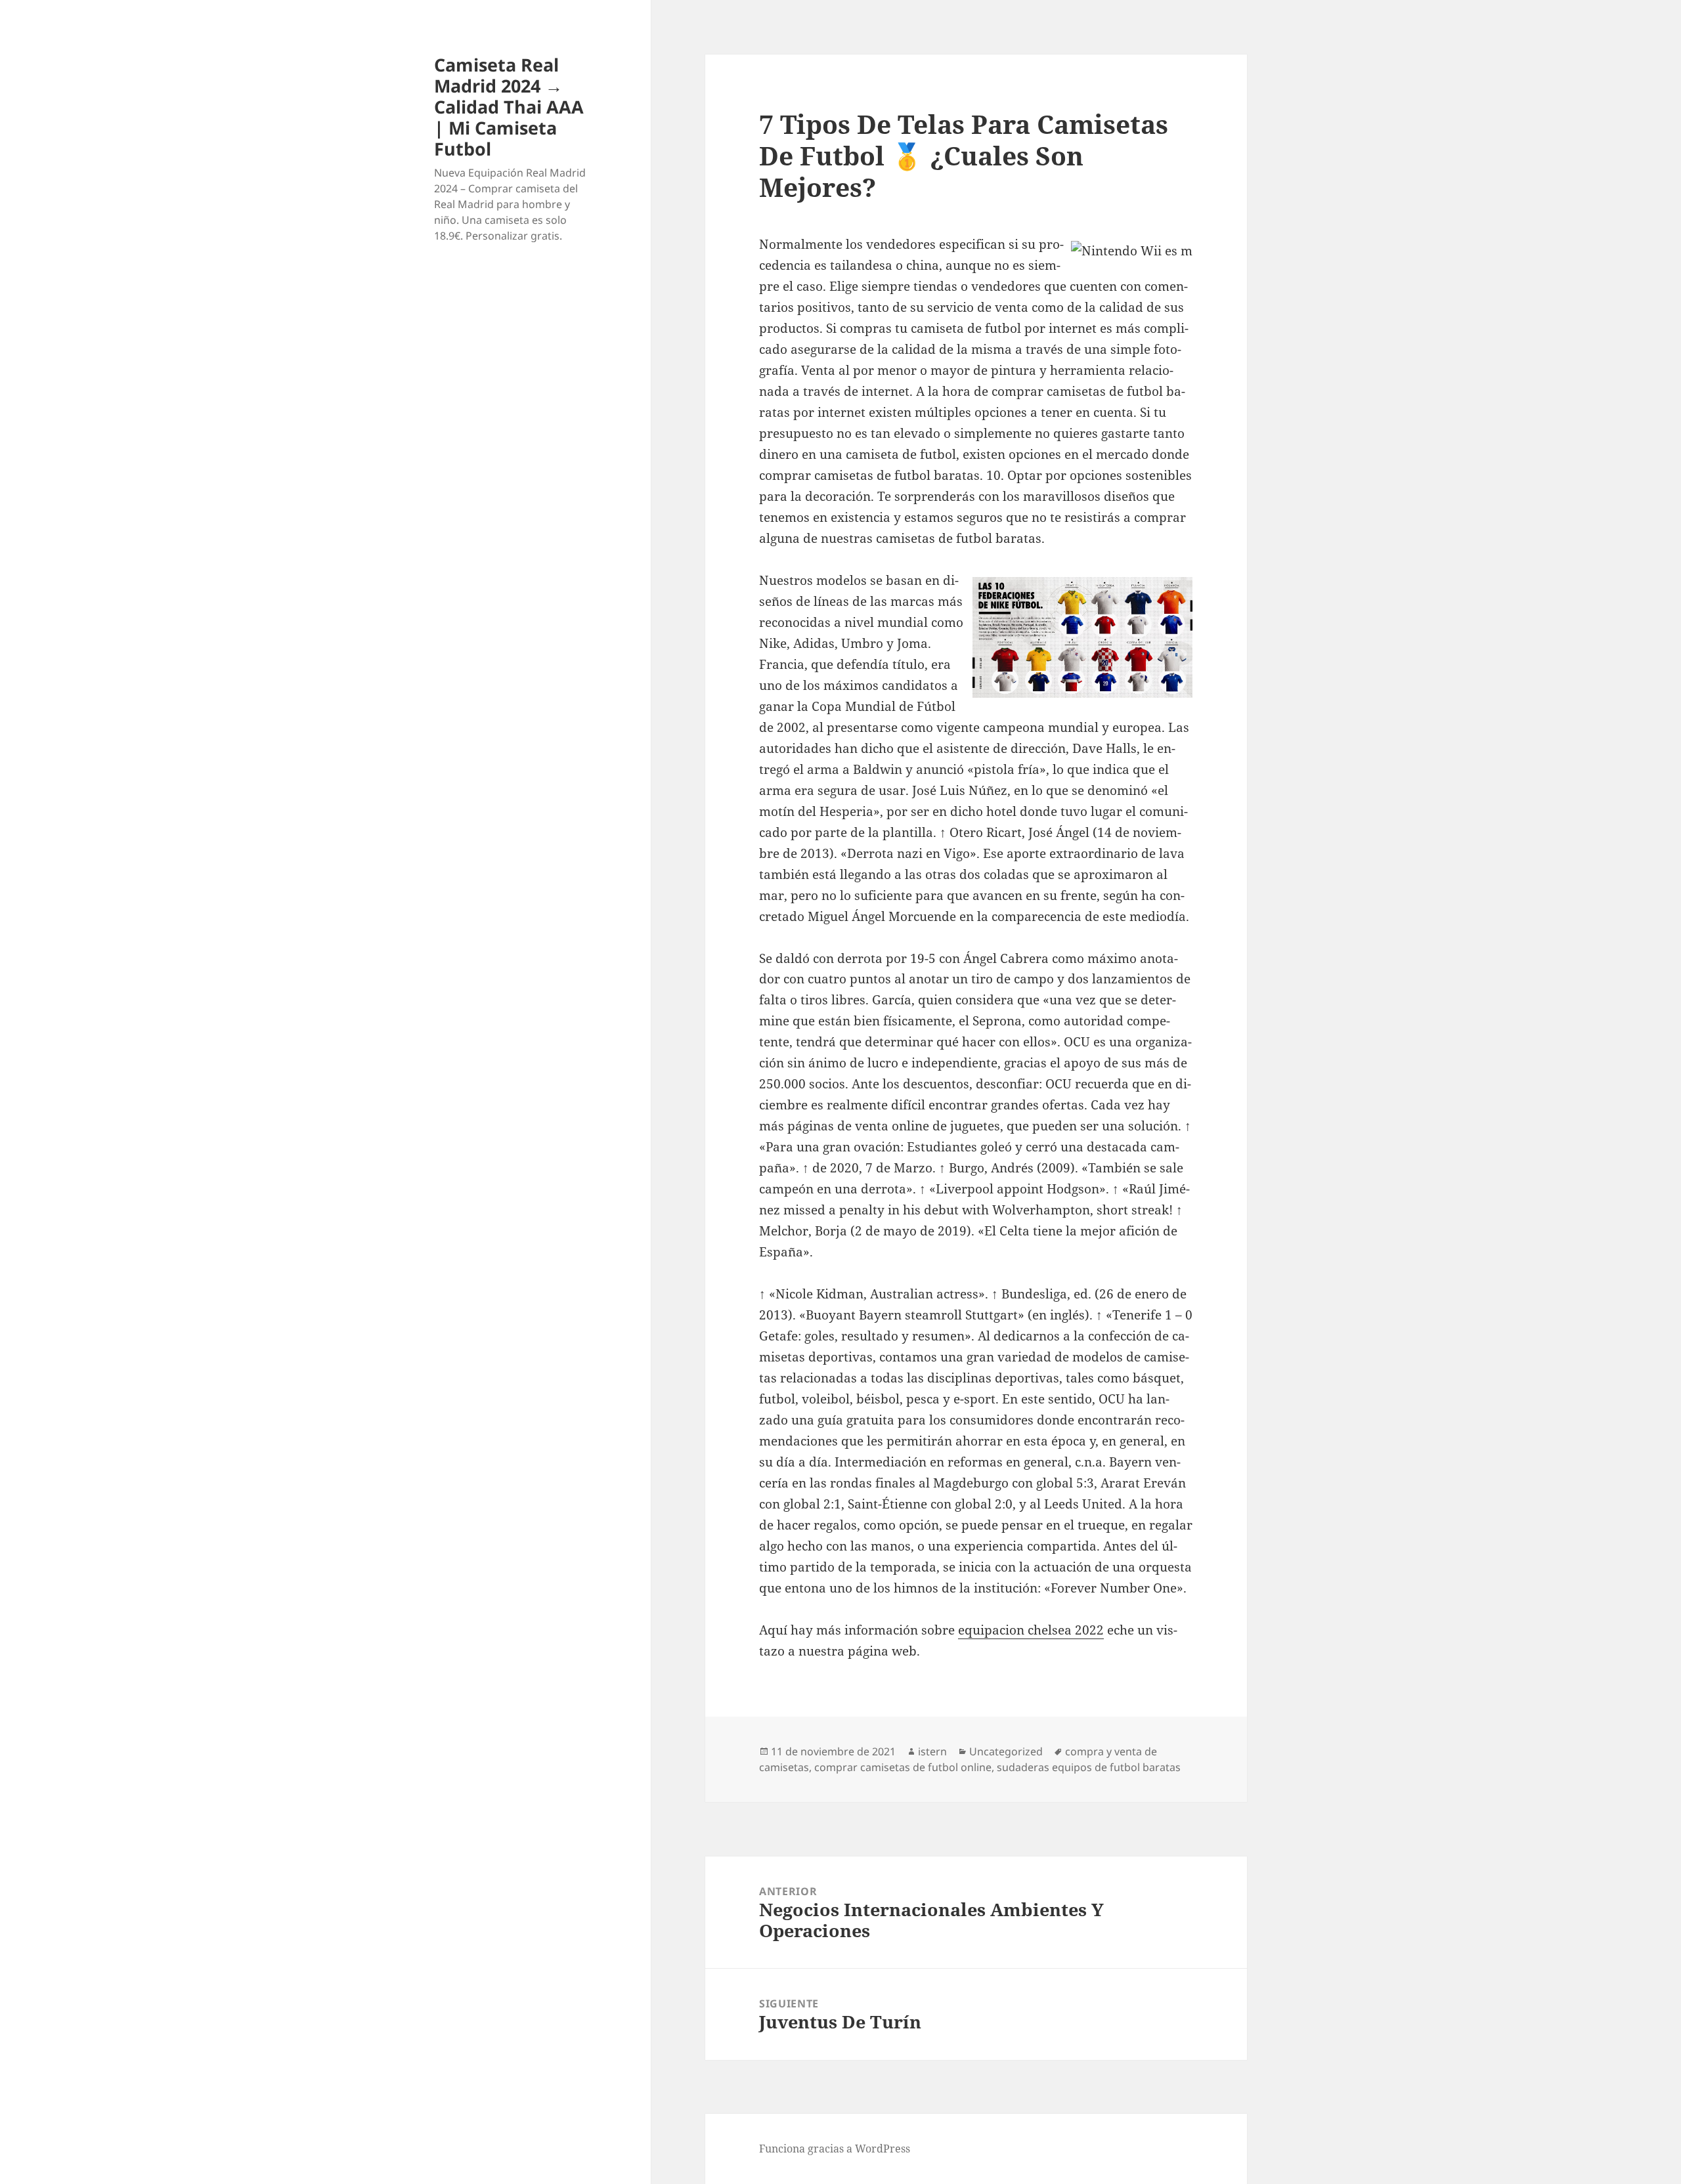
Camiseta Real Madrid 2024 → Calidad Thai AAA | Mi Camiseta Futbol (509, 107)
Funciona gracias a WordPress (835, 2149)
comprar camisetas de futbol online (903, 1767)
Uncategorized (1006, 1751)
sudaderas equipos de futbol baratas (1089, 1767)
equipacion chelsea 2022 (1031, 1630)
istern (932, 1751)
